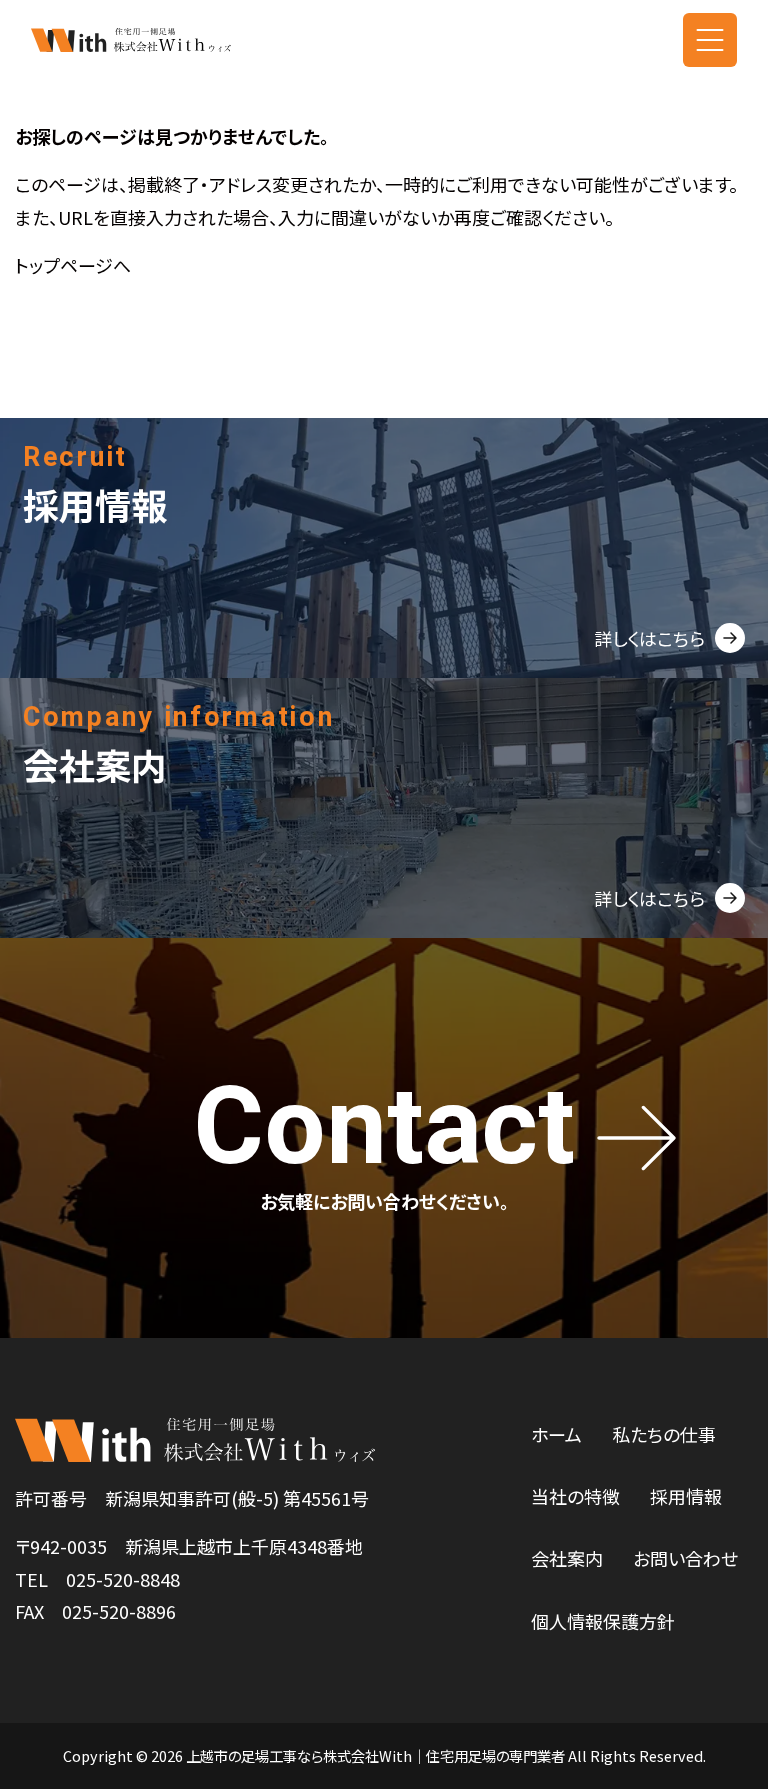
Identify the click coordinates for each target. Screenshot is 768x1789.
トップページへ (73, 265)
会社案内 (567, 1558)
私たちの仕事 (664, 1434)
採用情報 (686, 1496)
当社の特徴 (575, 1496)
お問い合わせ (685, 1558)
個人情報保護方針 (603, 1621)
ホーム (556, 1434)
